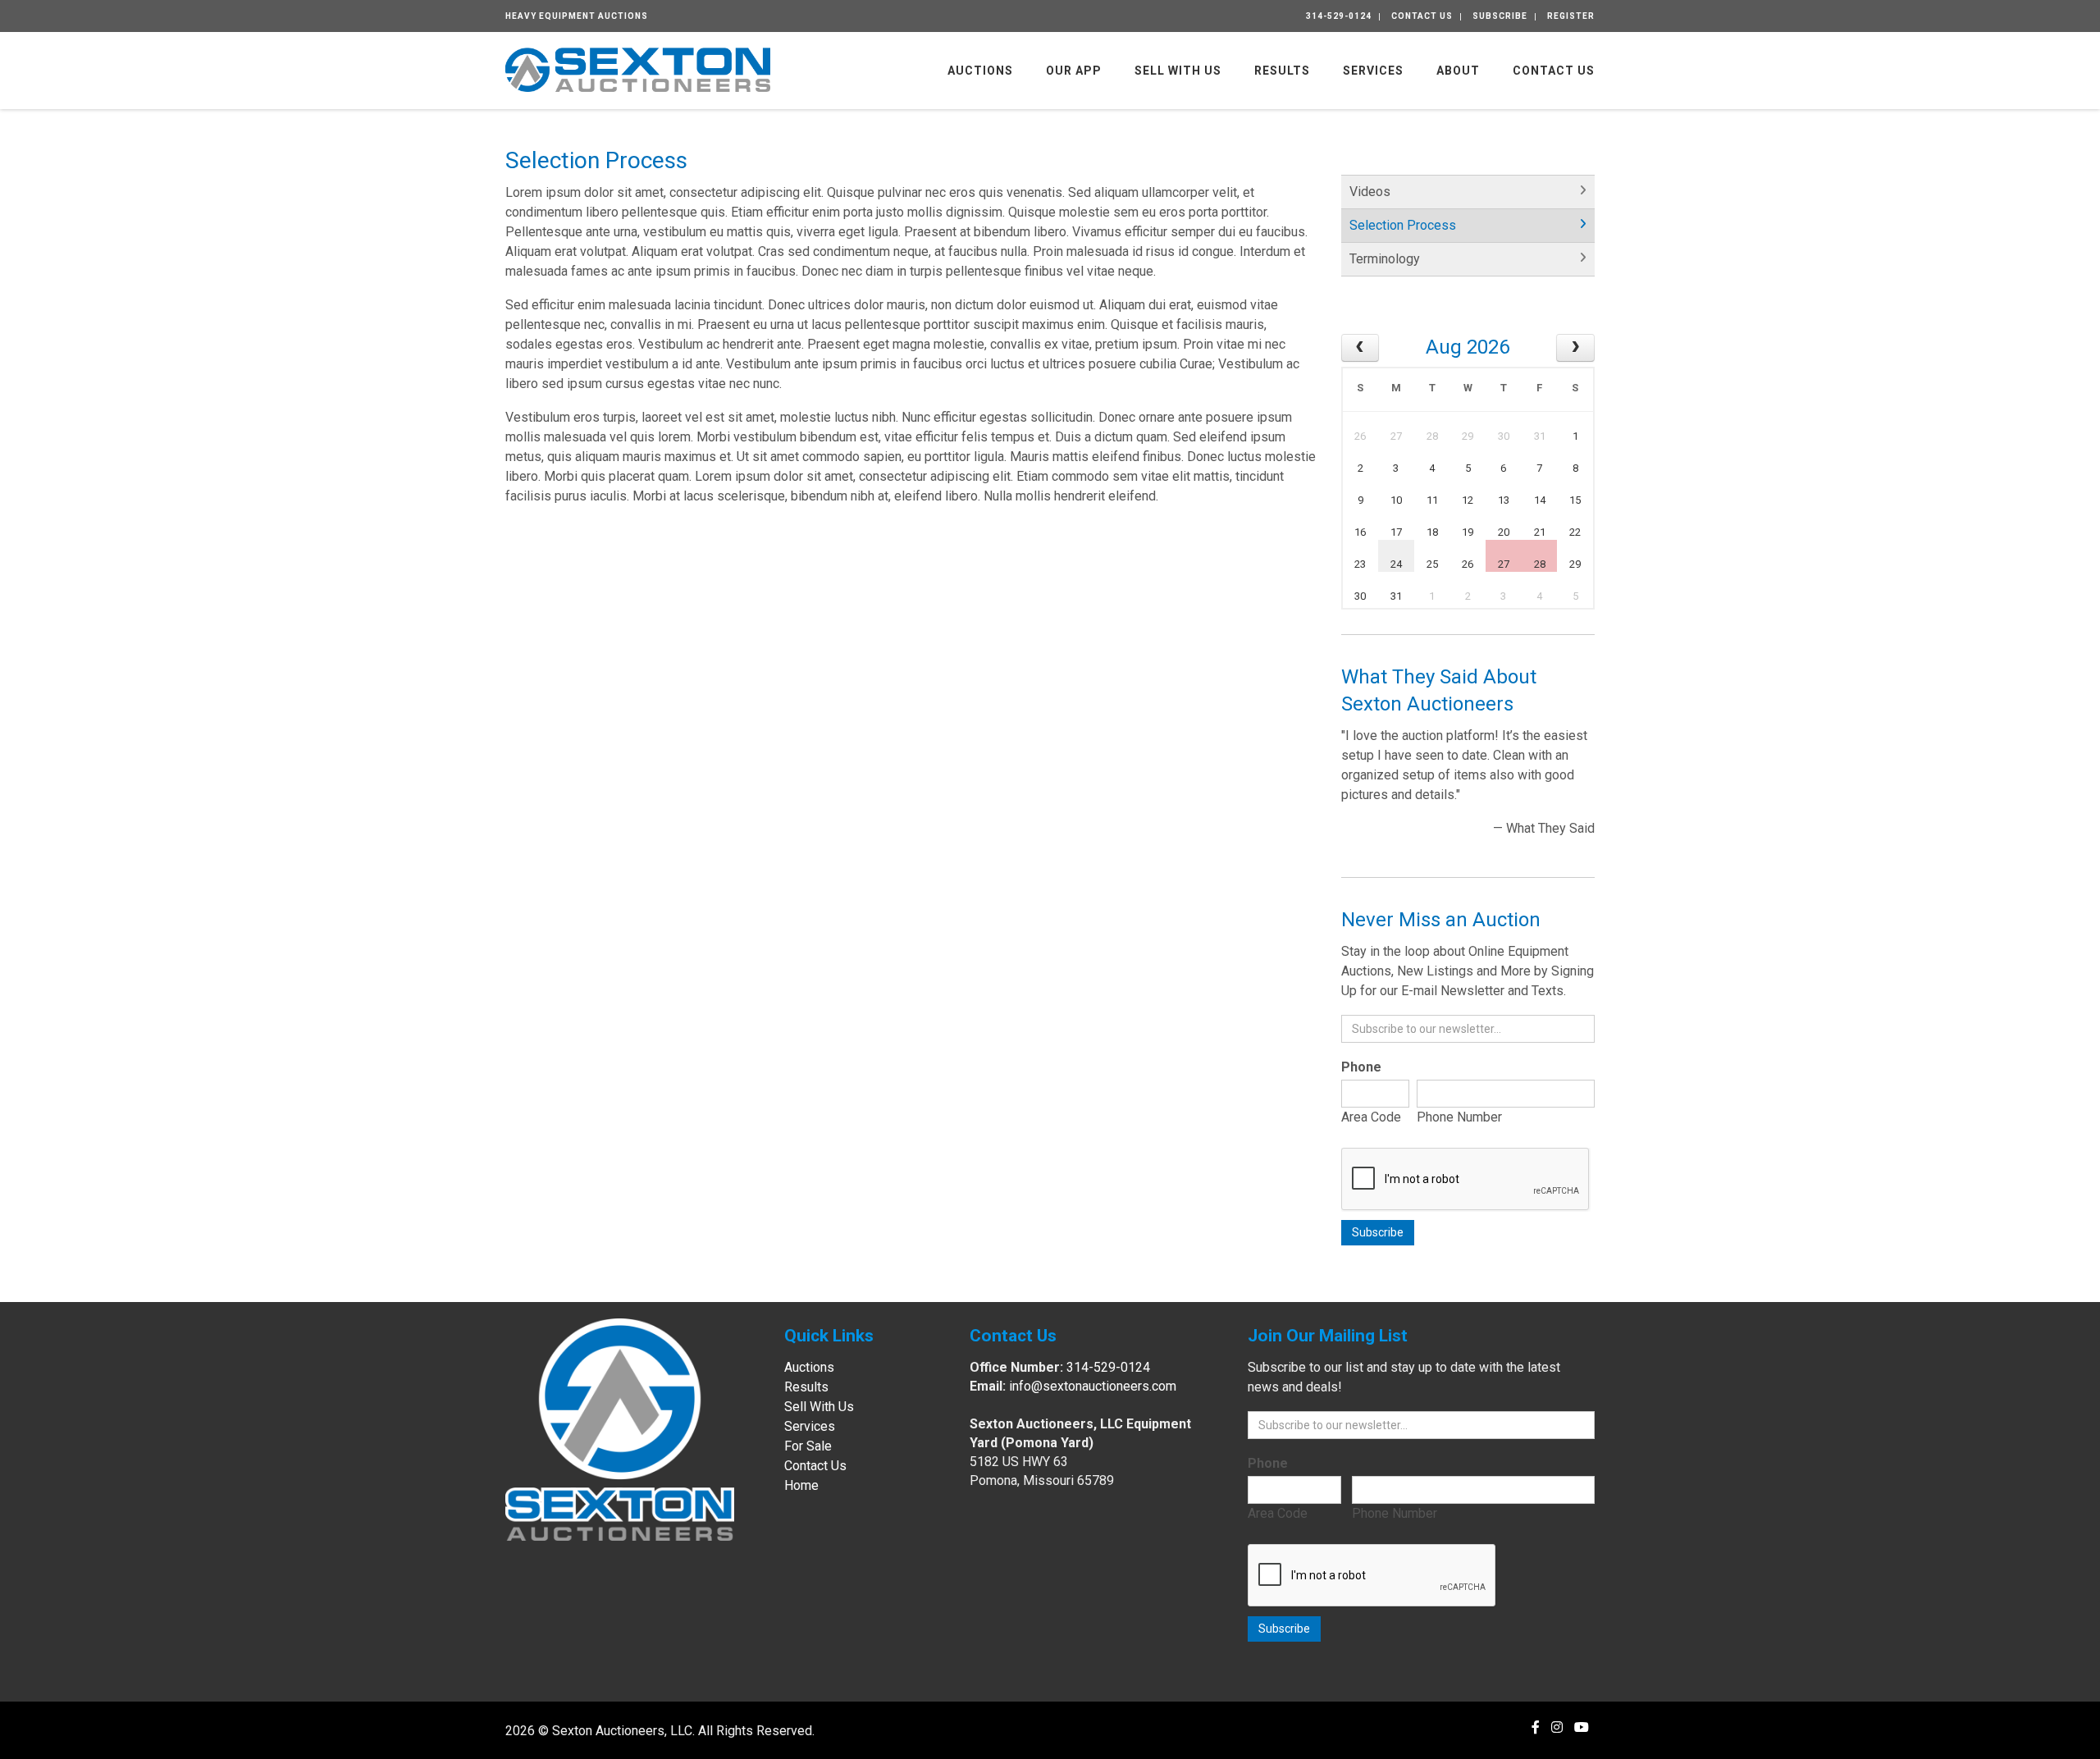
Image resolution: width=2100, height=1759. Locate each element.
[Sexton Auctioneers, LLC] (638, 69)
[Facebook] (1536, 1727)
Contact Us (1422, 16)
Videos (1370, 192)
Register (1571, 16)
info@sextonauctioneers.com (1093, 1386)
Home (801, 1485)
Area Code (1371, 1117)
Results (1282, 71)
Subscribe (1500, 16)
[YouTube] (1582, 1727)
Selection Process (1403, 225)
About (1458, 71)
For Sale (808, 1446)
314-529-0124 (1339, 16)
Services (1373, 71)
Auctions (980, 71)
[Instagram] (1557, 1727)
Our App (1074, 71)
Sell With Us (1178, 71)
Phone (1361, 1067)
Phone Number (1459, 1117)
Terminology (1385, 259)
